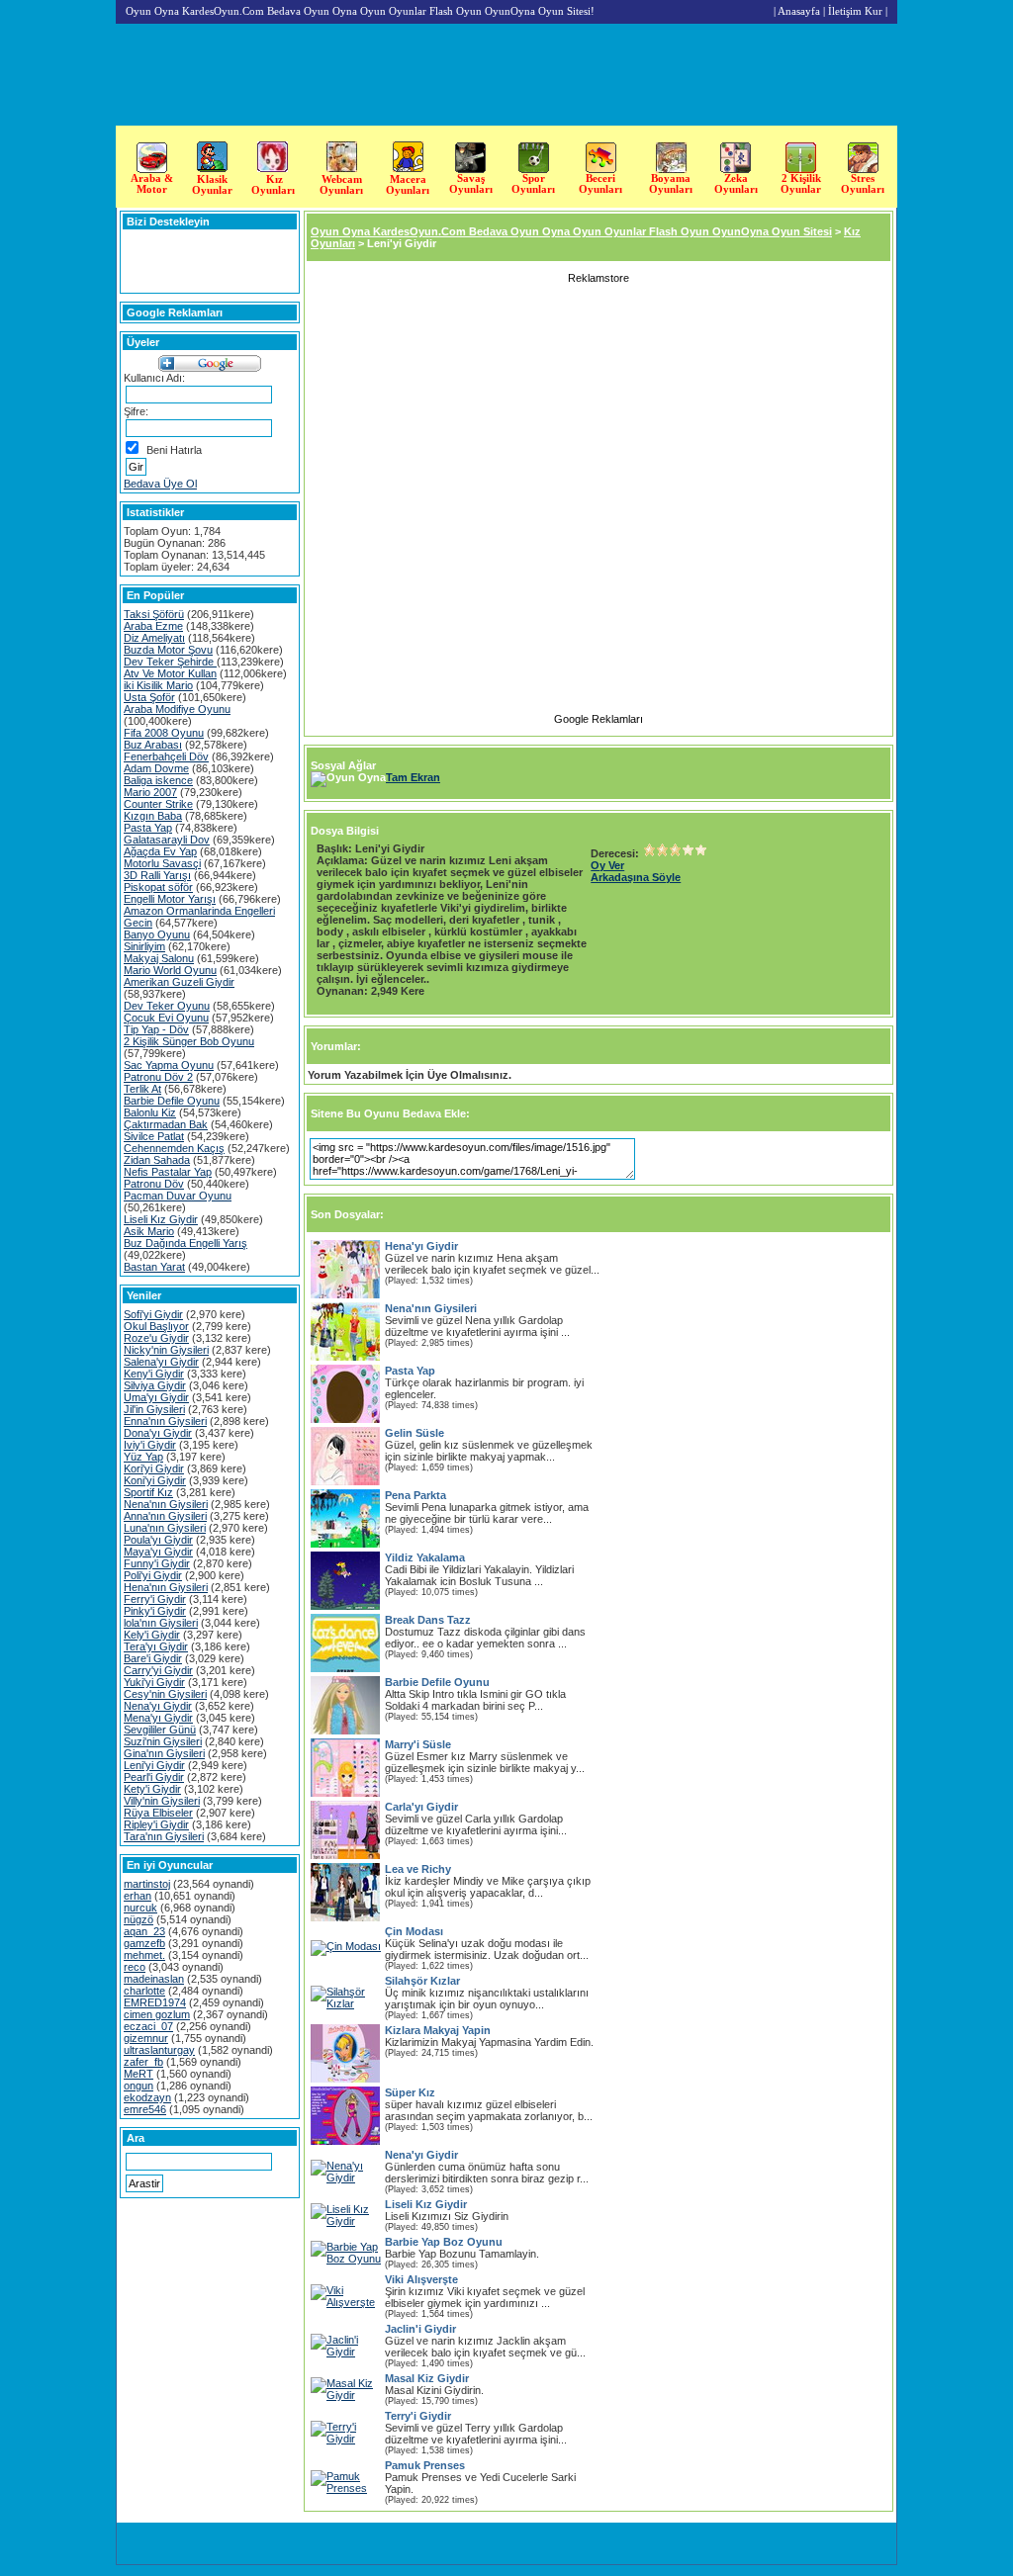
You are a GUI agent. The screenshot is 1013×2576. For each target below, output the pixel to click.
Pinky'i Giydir (155, 1611)
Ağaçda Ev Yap (160, 851)
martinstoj (147, 1884)
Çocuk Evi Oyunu (166, 1018)
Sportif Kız (148, 1492)
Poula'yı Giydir (158, 1540)
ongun (138, 2086)
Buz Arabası (153, 745)
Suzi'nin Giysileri (163, 1741)
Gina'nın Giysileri (164, 1753)
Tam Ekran (413, 777)
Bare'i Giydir (153, 1658)
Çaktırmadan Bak (166, 1124)
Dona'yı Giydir (158, 1433)
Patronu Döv (154, 1184)
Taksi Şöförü (154, 614)
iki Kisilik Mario (158, 685)
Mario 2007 (150, 792)
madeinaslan (154, 1979)
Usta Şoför (149, 697)
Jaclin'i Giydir (420, 2329)
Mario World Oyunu (170, 970)
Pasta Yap (148, 828)
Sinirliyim (144, 946)
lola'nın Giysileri (161, 1623)
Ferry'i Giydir (155, 1599)
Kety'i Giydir (152, 1789)
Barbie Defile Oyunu (172, 1101)
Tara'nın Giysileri (164, 1836)
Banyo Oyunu (157, 934)
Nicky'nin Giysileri (166, 1350)
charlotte (144, 1991)
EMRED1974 (155, 2002)
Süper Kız (410, 2092)
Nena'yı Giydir (158, 1706)
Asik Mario (149, 1231)
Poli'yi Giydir (153, 1575)
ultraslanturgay (159, 2050)
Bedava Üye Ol (160, 484)
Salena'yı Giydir (161, 1362)
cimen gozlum (157, 2014)
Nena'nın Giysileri (166, 1504)
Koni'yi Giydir (155, 1480)
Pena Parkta (415, 1495)
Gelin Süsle (414, 1433)
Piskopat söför (158, 887)
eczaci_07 (148, 2026)
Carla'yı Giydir (421, 1807)
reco (135, 1967)
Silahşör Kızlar (422, 1981)
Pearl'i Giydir (154, 1777)
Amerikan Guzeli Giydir (179, 982)
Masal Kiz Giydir (427, 2378)
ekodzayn (147, 2097)
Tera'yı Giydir (156, 1646)
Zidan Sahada (157, 1160)
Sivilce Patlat (154, 1136)
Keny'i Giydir (154, 1374)
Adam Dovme (156, 768)
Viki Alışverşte (421, 2279)
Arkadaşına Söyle (636, 877)
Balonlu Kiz (150, 1112)
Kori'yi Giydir (154, 1468)
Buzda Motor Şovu (168, 650)
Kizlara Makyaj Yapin (438, 2030)
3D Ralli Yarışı (157, 875)
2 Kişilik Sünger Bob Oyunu (189, 1041)
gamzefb (144, 1943)
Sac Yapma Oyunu (169, 1065)
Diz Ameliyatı (154, 638)
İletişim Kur (855, 11)
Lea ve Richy (418, 1869)
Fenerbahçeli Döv (166, 756)
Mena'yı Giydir (158, 1718)
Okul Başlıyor (156, 1326)
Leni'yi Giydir (154, 1765)
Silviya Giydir (155, 1385)
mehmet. (144, 1955)
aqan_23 (144, 1931)
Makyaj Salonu (159, 958)
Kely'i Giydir (152, 1635)
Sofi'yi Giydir (153, 1314)
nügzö (138, 1919)
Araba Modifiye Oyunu (177, 709)
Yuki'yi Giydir (154, 1682)
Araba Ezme (153, 626)
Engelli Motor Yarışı (170, 899)
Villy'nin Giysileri (162, 1801)
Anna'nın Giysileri (165, 1516)
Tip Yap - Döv (156, 1029)
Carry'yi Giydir (158, 1670)
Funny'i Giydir (157, 1563)
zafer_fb (143, 2062)
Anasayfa (799, 11)
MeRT (138, 2074)
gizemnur (146, 2038)
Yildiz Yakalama (425, 1557)
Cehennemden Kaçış (174, 1148)
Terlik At (142, 1089)
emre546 (145, 2109)
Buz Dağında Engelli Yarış (185, 1243)
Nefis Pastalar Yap (168, 1172)
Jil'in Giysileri (154, 1409)
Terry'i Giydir (418, 2416)
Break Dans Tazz (428, 1620)
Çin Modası (414, 1931)
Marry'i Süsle (418, 1744)
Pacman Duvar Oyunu (178, 1196)
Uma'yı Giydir (156, 1397)
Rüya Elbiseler (158, 1813)
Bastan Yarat (154, 1267)
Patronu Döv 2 (158, 1077)
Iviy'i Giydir (150, 1445)
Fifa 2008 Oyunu (164, 733)
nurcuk (140, 1908)
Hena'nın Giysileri (166, 1587)
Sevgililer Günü (160, 1730)
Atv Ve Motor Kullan (170, 673)
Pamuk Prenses (425, 2465)
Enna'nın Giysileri (165, 1421)
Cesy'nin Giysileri (165, 1694)
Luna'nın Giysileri (165, 1528)
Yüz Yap (143, 1457)
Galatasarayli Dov (167, 840)
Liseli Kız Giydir (161, 1219)
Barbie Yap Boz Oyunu (444, 2242)
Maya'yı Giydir (158, 1552)
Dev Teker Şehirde (170, 662)
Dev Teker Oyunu (167, 1006)
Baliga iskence (158, 780)
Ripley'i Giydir (156, 1824)
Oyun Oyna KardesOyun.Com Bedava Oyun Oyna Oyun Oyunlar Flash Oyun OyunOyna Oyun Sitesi (571, 231)
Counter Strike (158, 804)
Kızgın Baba (153, 816)
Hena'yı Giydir (421, 1246)
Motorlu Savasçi (162, 863)
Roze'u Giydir (156, 1338)
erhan (138, 1896)
